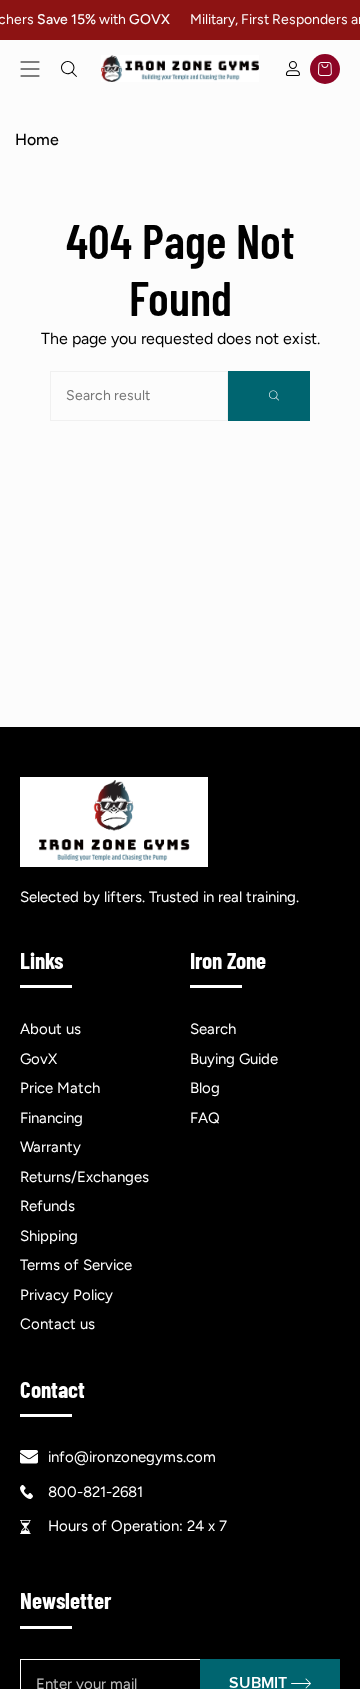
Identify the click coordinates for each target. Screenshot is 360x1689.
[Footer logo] (114, 822)
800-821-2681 (95, 1492)
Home (37, 139)
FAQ (205, 1118)
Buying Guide (234, 1059)
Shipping (49, 1236)
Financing (51, 1118)
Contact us (57, 1324)
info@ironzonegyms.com (132, 1457)
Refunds (47, 1206)
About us (50, 1029)
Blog (205, 1088)
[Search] (269, 396)
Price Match (60, 1088)
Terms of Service (76, 1265)
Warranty (50, 1147)
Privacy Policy (66, 1295)
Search (213, 1029)
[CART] (325, 69)
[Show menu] (30, 69)
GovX (38, 1059)
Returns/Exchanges (84, 1177)
